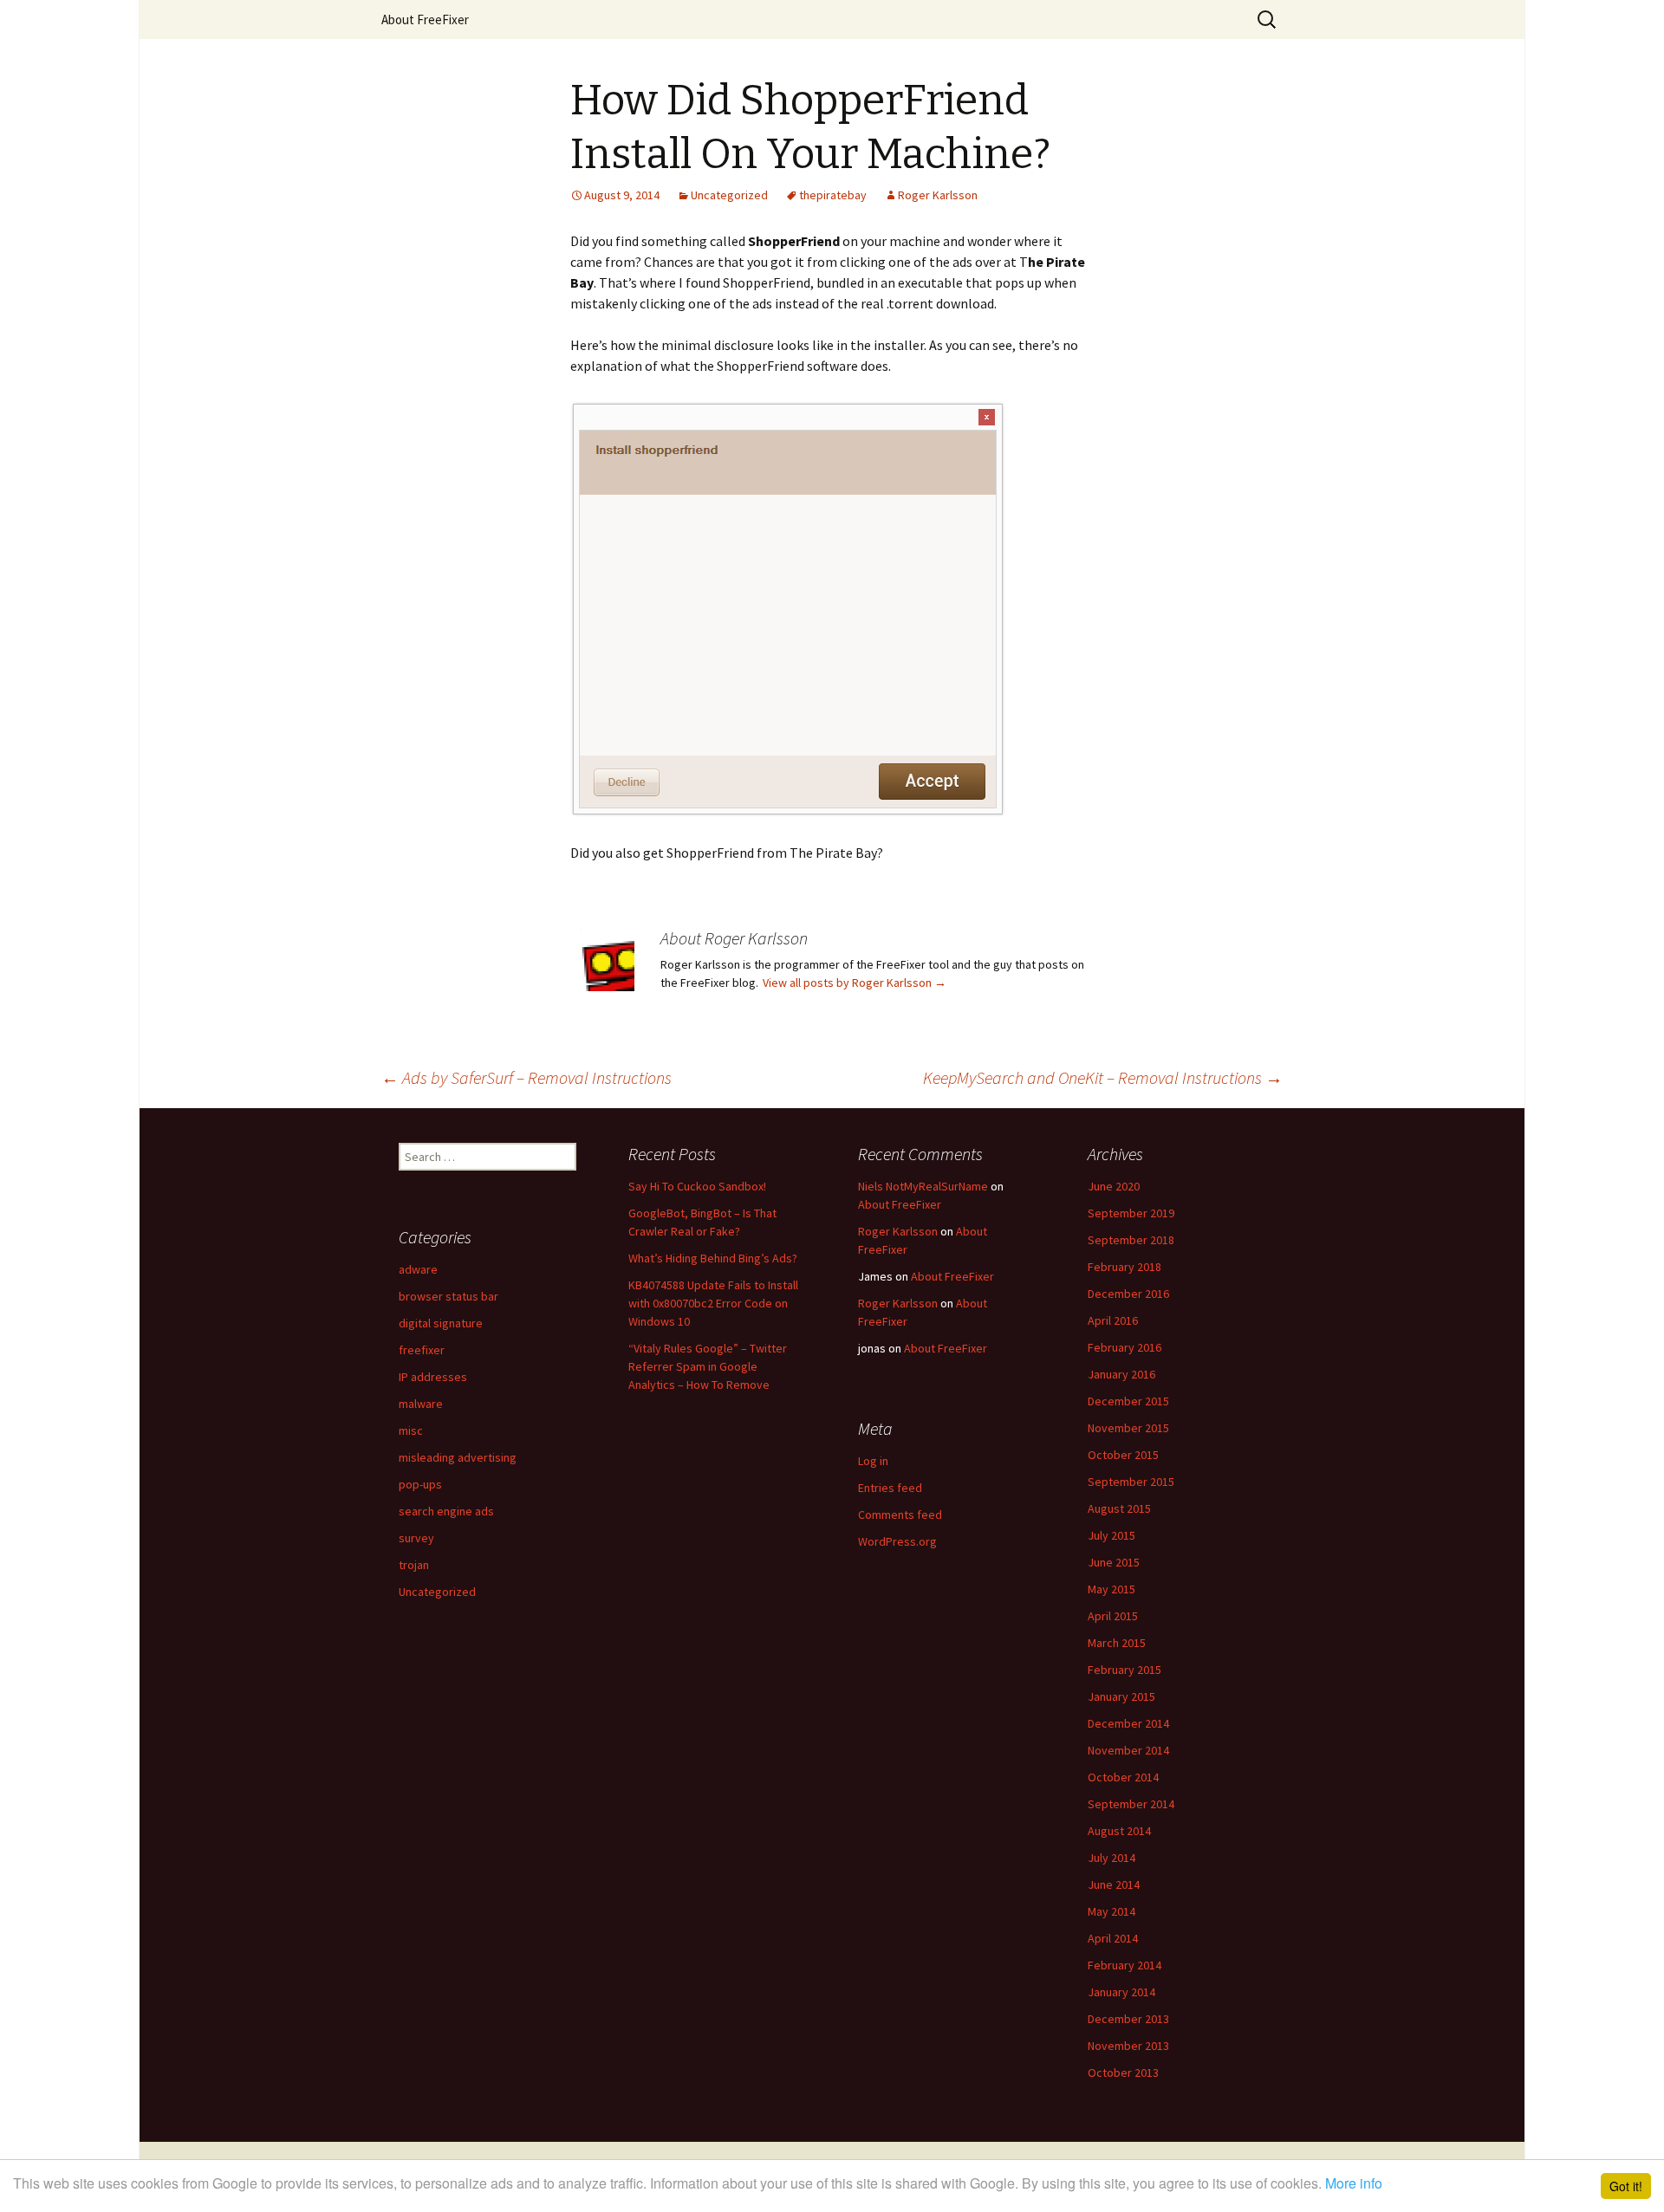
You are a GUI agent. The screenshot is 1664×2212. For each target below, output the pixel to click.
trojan (414, 1565)
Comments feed (900, 1515)
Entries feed (890, 1488)
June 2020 (1114, 1186)
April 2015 (1113, 1616)
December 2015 (1128, 1401)
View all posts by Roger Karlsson (855, 983)
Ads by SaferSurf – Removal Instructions (526, 1077)
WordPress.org (897, 1541)
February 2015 (1124, 1670)
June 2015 (1114, 1562)
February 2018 (1124, 1267)
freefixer (422, 1350)
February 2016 (1124, 1347)
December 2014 (1128, 1723)
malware (421, 1404)
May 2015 (1111, 1589)
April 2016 (1113, 1320)
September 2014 (1131, 1804)
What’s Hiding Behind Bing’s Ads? (713, 1258)
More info (1354, 2183)
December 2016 (1128, 1294)
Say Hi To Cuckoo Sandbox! (697, 1186)
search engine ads (446, 1511)
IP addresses (433, 1377)
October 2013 (1123, 2073)
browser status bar (448, 1296)
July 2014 (1111, 1858)
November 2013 (1128, 2046)
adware (418, 1269)
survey (416, 1538)
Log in (873, 1461)
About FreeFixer (425, 19)
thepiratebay (833, 195)
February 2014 (1124, 1965)
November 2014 (1128, 1750)
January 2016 (1121, 1374)
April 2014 (1113, 1938)
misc (411, 1430)
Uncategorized (729, 195)
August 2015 (1119, 1508)
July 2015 (1111, 1535)
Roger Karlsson (938, 195)
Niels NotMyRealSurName (923, 1186)
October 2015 (1123, 1455)
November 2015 (1128, 1428)
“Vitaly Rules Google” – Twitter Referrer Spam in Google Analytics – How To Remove (708, 1366)
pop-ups (420, 1484)
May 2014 (1111, 1911)
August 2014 (1119, 1831)
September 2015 (1131, 1482)
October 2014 (1123, 1777)
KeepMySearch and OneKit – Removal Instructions (1103, 1077)
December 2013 (1128, 2019)
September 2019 (1131, 1213)
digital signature (441, 1323)
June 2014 (1114, 1884)
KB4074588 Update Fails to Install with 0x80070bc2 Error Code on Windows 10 (713, 1303)
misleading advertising (458, 1457)
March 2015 (1117, 1643)
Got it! (1626, 2186)
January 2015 (1121, 1696)
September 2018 (1131, 1240)
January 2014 (1121, 1992)
